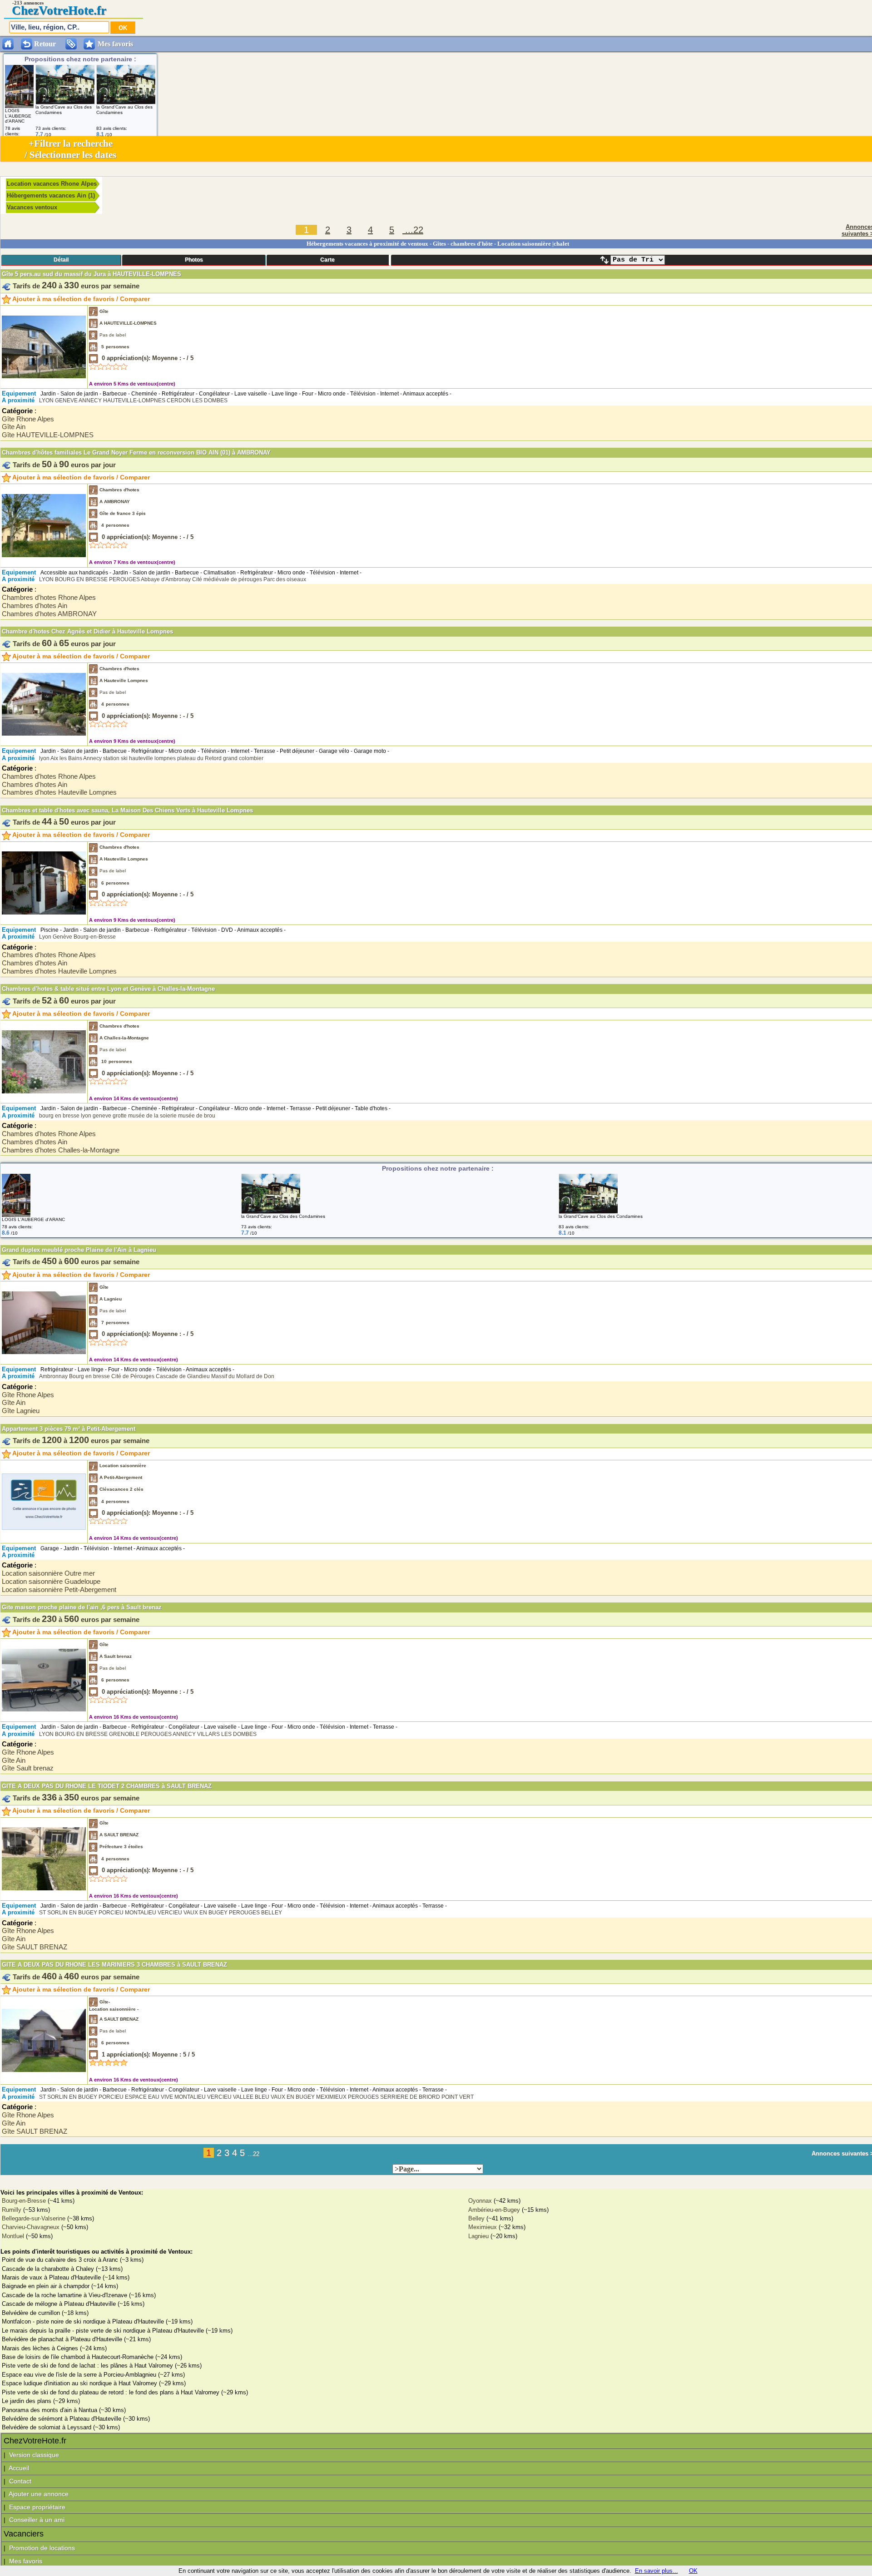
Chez (25, 10)
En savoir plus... (656, 2571)
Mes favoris (115, 44)
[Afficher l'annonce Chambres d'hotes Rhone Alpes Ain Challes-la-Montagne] (44, 1091)
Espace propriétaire (37, 2507)
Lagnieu (478, 2236)
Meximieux (483, 2227)
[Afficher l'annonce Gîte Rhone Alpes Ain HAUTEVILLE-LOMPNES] (44, 376)
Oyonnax (480, 2201)
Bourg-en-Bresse (24, 2201)
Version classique (34, 2455)
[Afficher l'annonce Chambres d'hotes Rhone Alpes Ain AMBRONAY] (44, 555)
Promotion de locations (42, 2548)
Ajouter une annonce (39, 2494)
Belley (476, 2218)
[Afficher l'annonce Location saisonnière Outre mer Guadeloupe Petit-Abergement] (44, 1501)
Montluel (13, 2236)
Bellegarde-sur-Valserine (34, 2218)
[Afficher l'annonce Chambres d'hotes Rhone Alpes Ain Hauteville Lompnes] (44, 734)
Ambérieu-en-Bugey (494, 2210)
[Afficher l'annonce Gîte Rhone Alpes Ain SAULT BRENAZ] (44, 1888)
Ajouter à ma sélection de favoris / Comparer (80, 299)
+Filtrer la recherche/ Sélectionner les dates (70, 149)
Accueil (19, 2468)
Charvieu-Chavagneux (31, 2227)
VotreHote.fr (72, 10)
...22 (413, 230)
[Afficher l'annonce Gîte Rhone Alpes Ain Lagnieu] (44, 1352)
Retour (45, 44)
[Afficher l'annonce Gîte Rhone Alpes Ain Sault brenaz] (44, 1709)
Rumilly (12, 2210)
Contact (20, 2481)
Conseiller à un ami (37, 2520)
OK (693, 2571)
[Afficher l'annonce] (19, 106)
